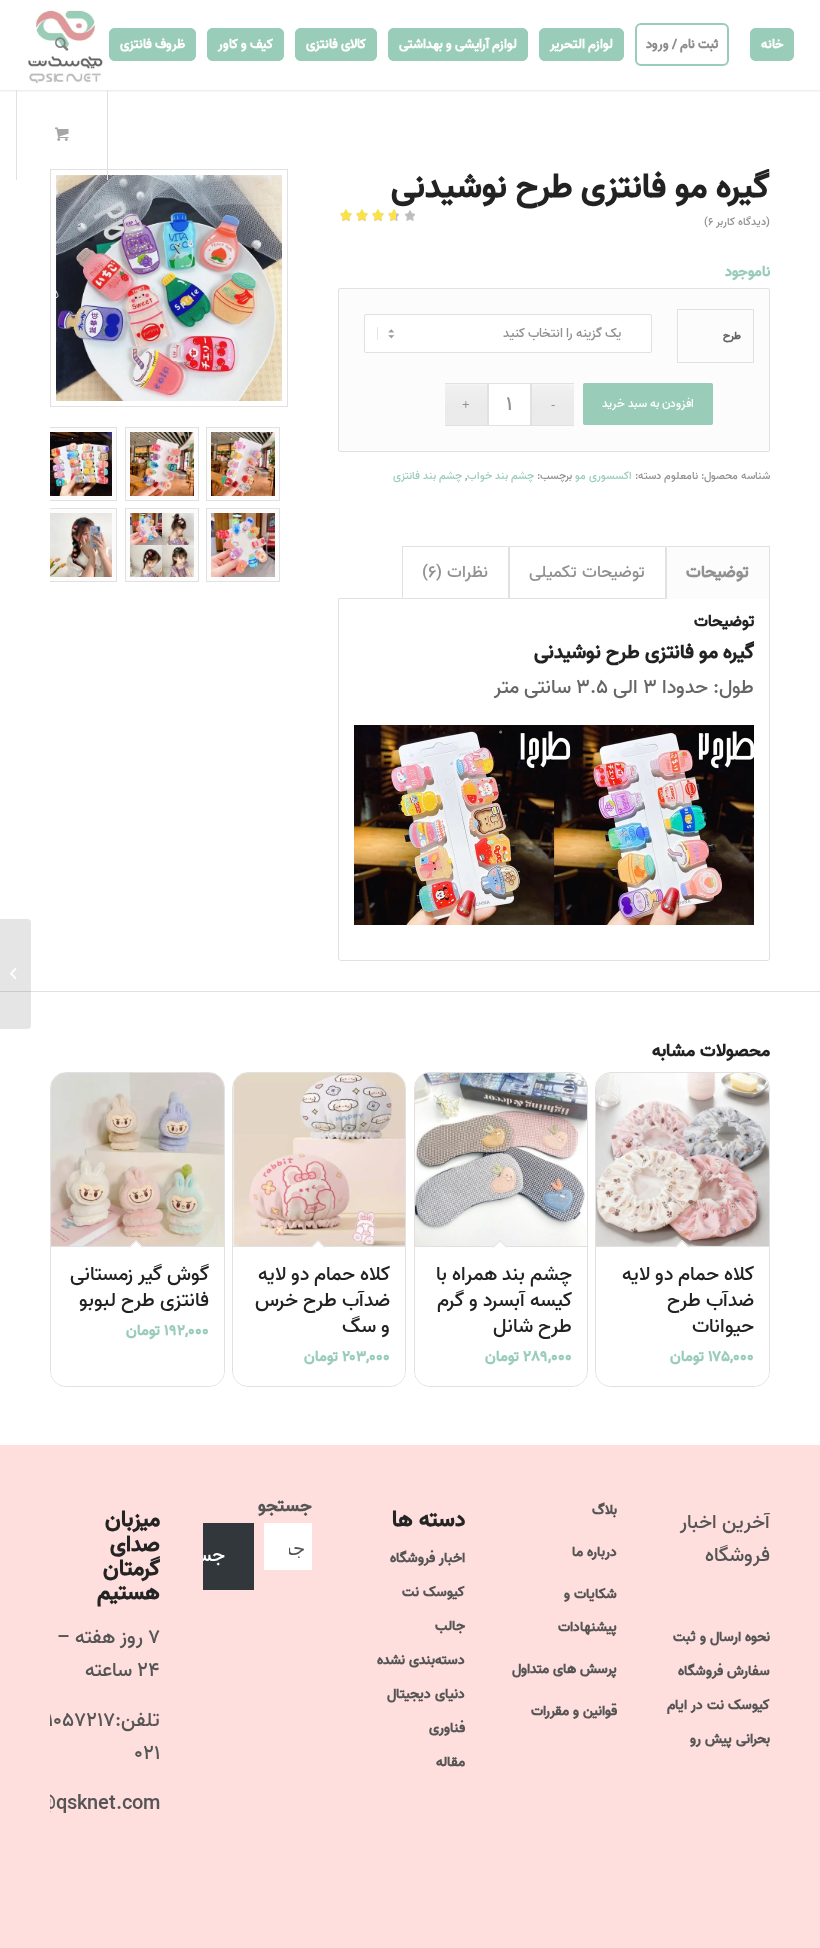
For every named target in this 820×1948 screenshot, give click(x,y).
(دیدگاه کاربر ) (737, 222)
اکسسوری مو (603, 476)
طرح (732, 336)
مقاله (450, 1762)
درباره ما (594, 1552)
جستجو (285, 1506)
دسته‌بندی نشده (421, 1660)
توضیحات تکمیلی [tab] (587, 572)
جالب (450, 1626)
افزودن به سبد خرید (648, 403)
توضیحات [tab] (717, 572)
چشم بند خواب (500, 476)
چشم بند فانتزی (427, 476)
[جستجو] (61, 45)
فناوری (447, 1728)
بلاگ (604, 1510)
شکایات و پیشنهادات (587, 1611)
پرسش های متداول (564, 1669)
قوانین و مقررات (574, 1711)
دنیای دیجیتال (426, 1694)
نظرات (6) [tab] (455, 572)
